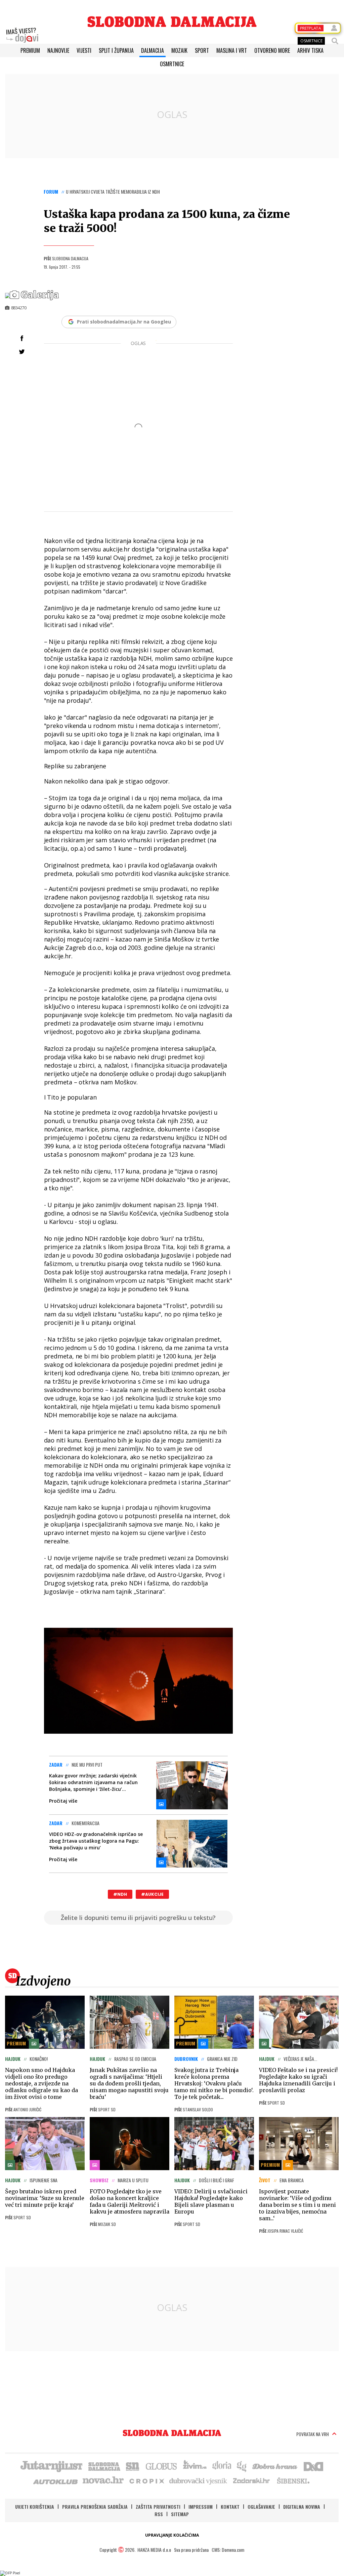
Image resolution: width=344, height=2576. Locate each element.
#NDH (120, 1894)
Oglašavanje (261, 2507)
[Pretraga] (335, 41)
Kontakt (230, 2507)
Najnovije (58, 50)
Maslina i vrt (232, 50)
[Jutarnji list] (51, 2466)
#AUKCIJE (152, 1894)
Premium (30, 50)
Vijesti (84, 50)
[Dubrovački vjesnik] (199, 2481)
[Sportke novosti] (133, 2466)
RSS (159, 2514)
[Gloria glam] (242, 2466)
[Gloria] (222, 2466)
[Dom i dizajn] (313, 2466)
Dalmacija (153, 50)
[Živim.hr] (195, 2466)
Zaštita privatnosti (158, 2507)
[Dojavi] (22, 35)
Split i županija (116, 50)
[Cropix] (146, 2481)
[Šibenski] (293, 2481)
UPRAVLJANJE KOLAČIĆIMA (172, 2535)
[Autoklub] (56, 2481)
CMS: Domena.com (228, 2550)
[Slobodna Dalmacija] (172, 22)
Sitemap (180, 2514)
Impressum (201, 2507)
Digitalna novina (302, 2507)
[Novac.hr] (103, 2481)
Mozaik (179, 50)
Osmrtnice (172, 64)
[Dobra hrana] (275, 2466)
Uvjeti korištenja (35, 2507)
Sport (202, 50)
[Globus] (162, 2466)
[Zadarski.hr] (252, 2481)
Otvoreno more (272, 50)
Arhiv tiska (310, 50)
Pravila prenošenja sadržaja (95, 2507)
